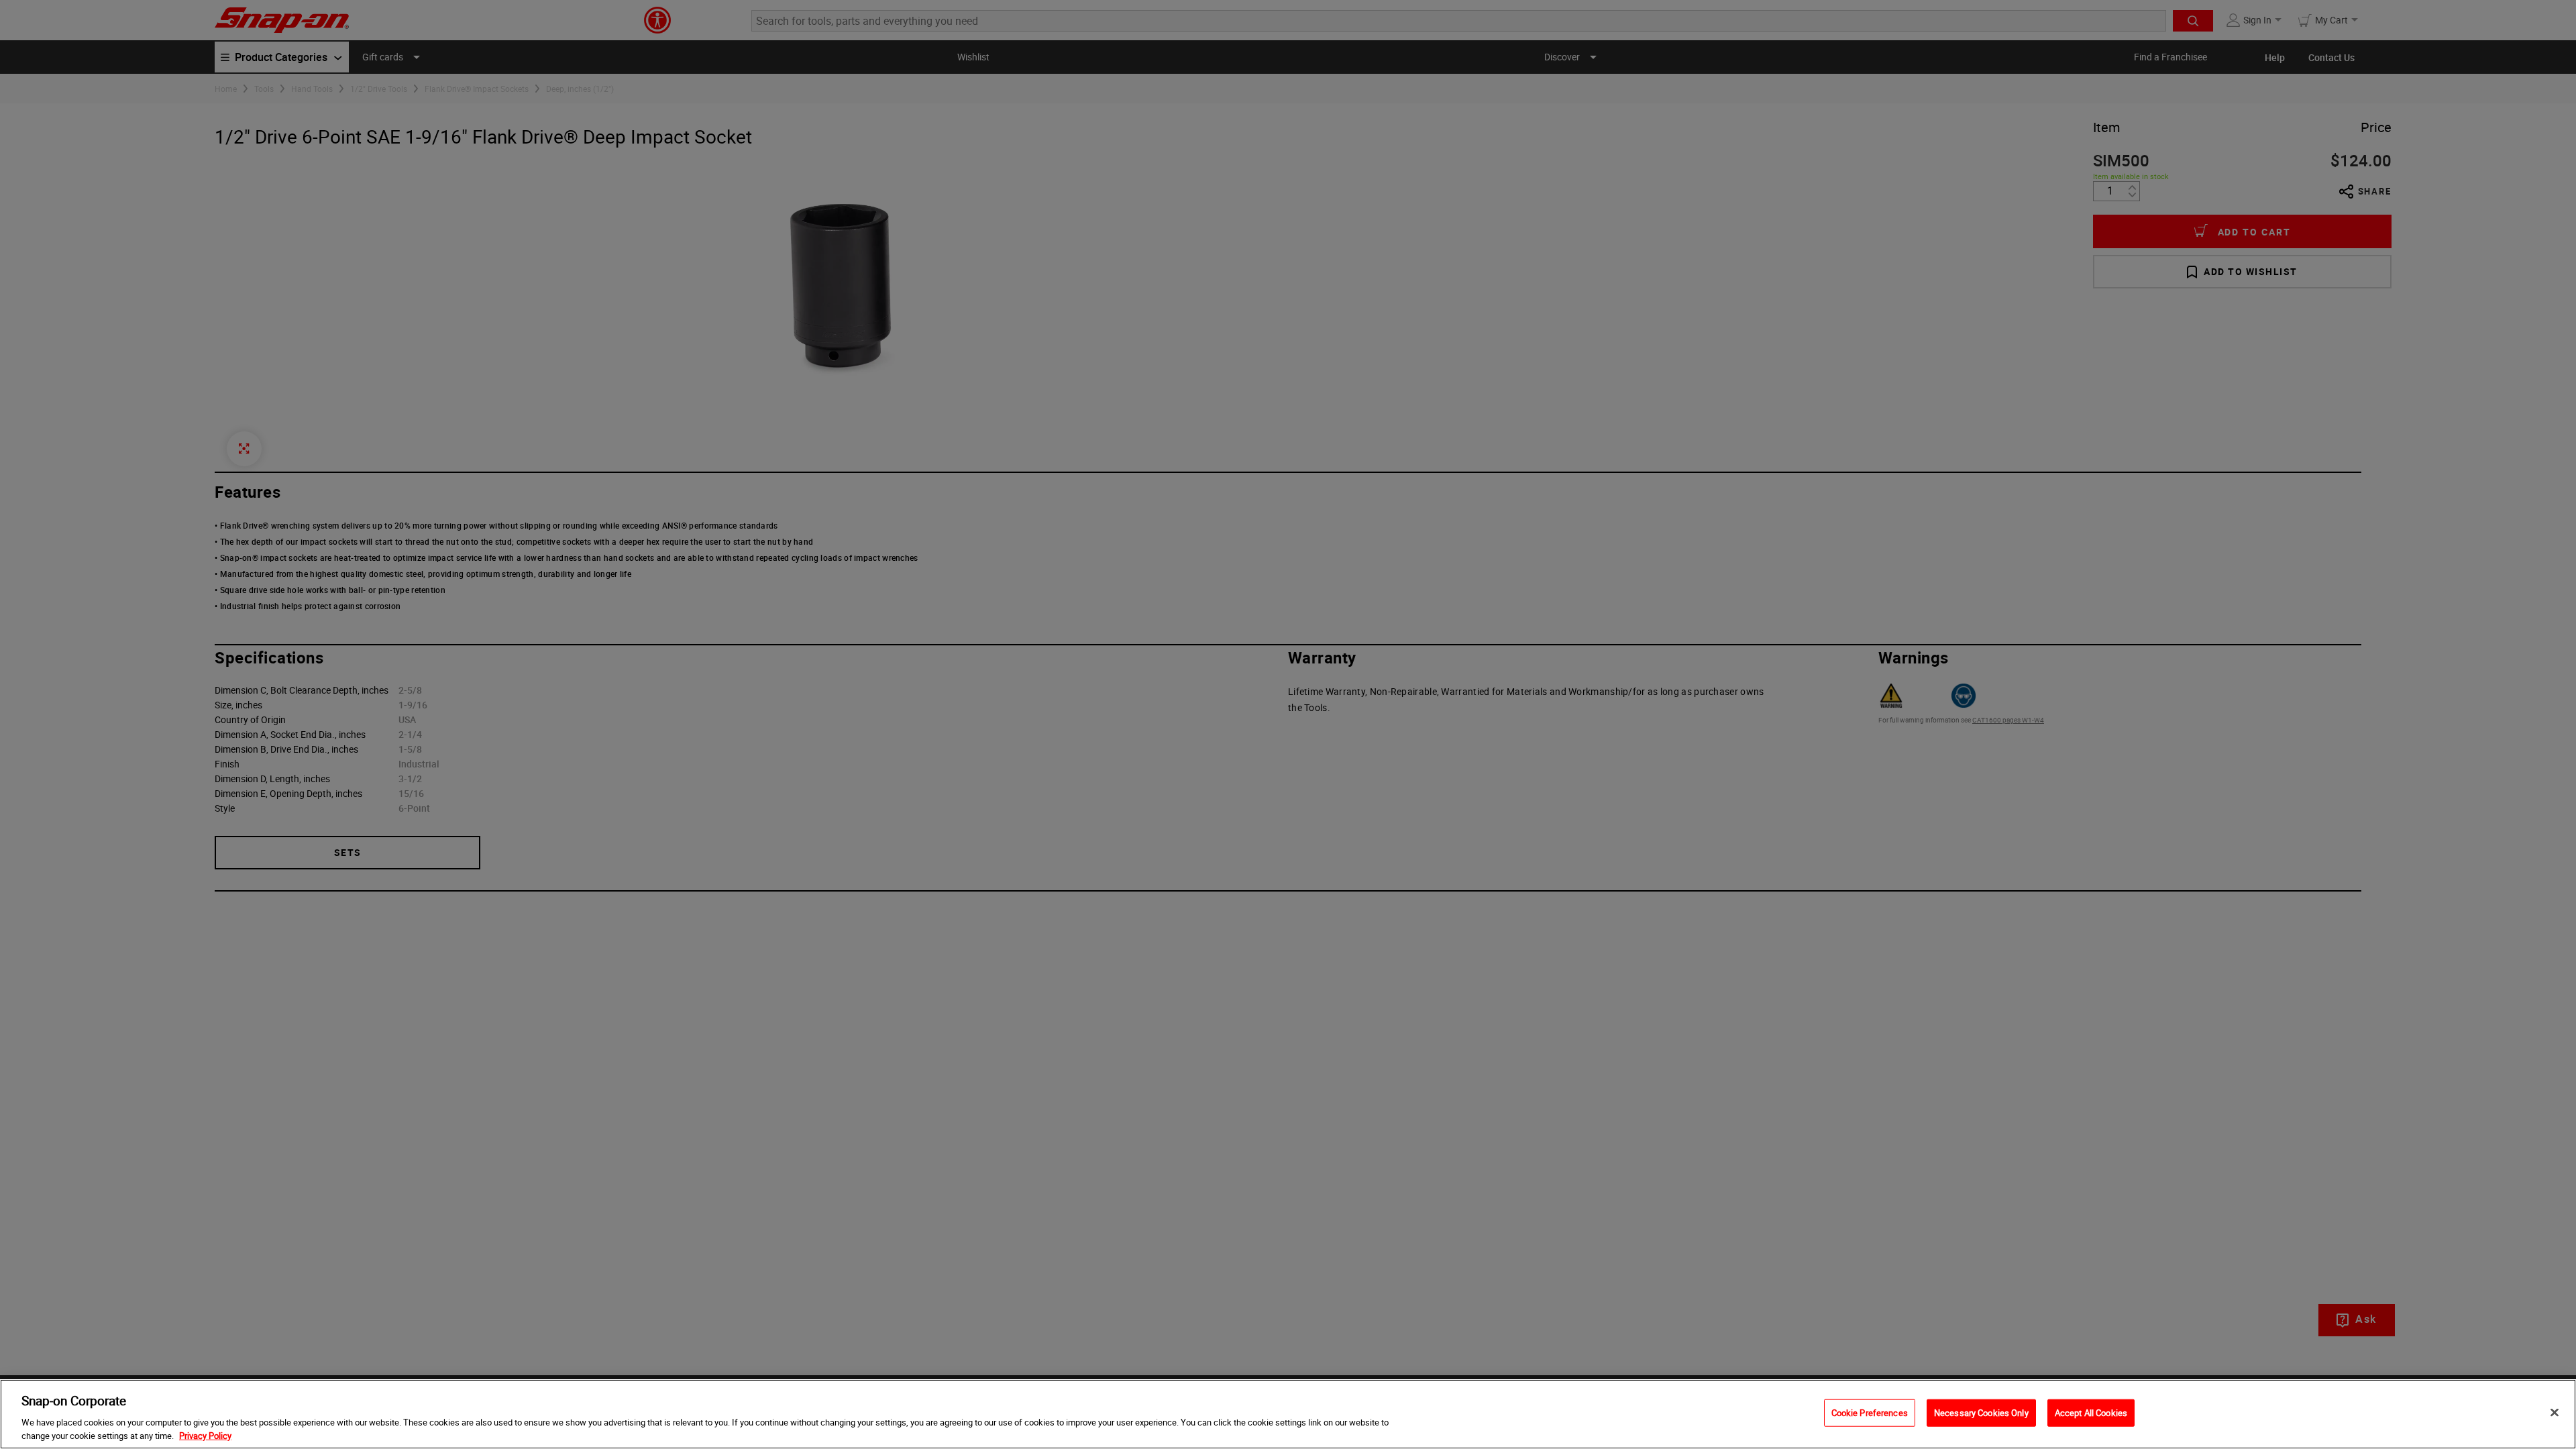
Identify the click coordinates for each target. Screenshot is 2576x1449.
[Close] (2555, 1413)
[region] (1288, 1414)
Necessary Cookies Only (1981, 1413)
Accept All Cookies (2091, 1413)
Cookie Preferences (1870, 1413)
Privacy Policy (205, 1435)
